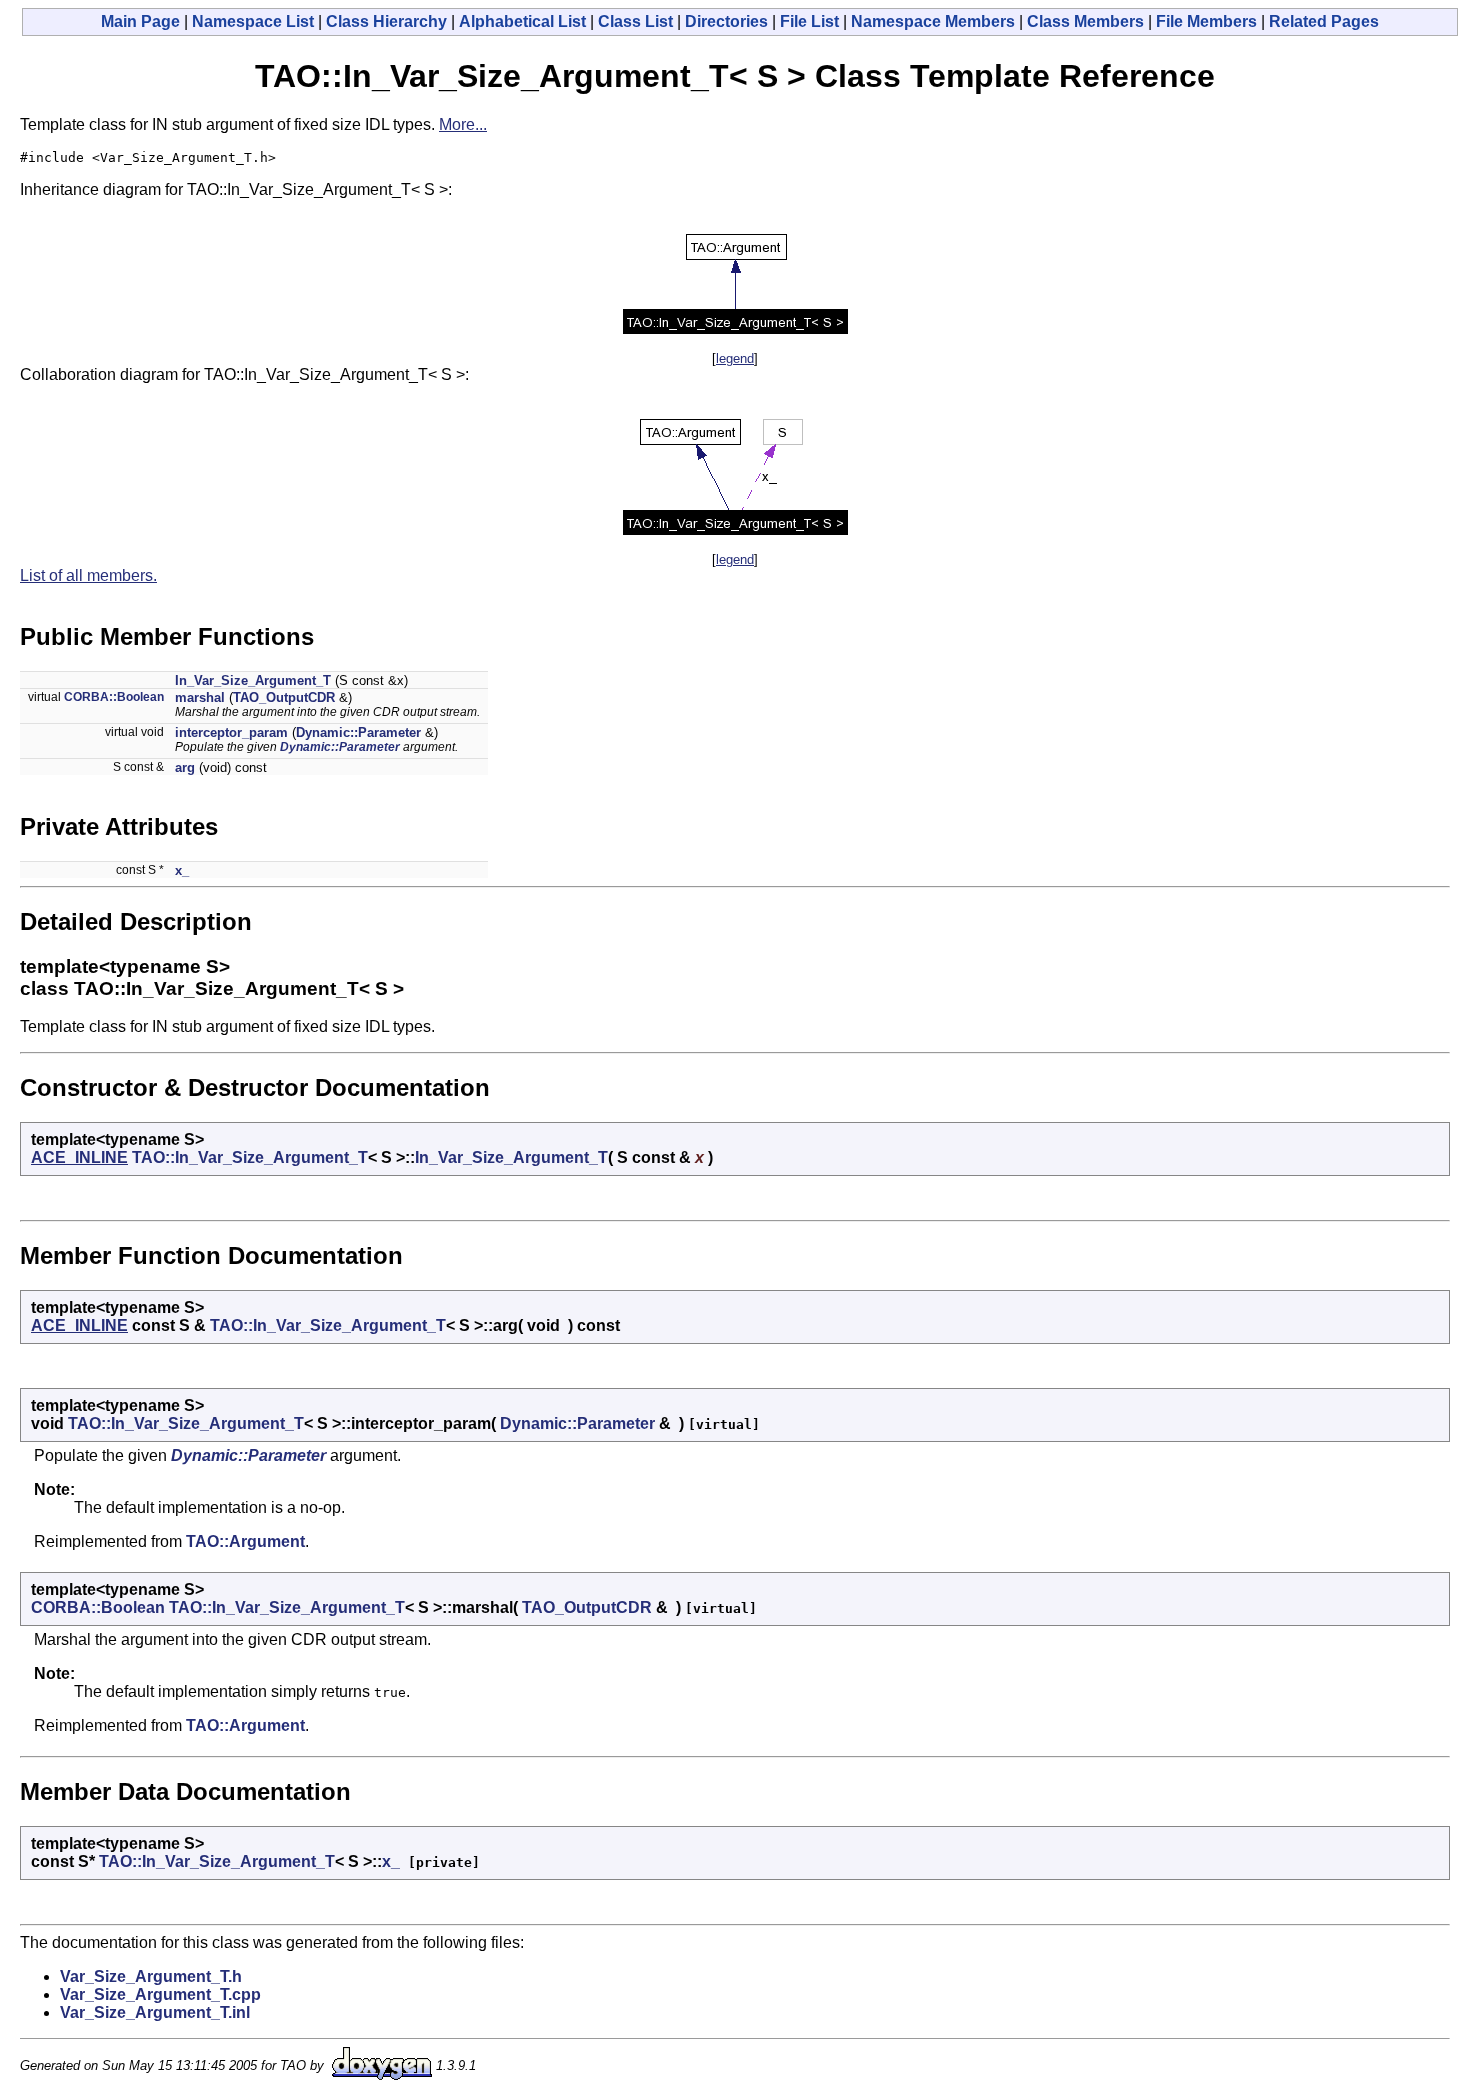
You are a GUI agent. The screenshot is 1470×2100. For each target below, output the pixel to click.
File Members (1206, 21)
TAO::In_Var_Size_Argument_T (250, 1157)
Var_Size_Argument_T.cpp (160, 1994)
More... (463, 124)
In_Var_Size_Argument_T (253, 680)
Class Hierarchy (386, 21)
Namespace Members (933, 21)
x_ (182, 870)
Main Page (140, 21)
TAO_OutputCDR (284, 697)
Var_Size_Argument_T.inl (155, 2012)
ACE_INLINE (79, 1157)
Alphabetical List (522, 21)
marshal (200, 697)
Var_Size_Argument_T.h (151, 1976)
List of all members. (88, 575)
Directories (726, 21)
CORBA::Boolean (114, 697)
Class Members (1085, 21)
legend (735, 358)
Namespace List (253, 21)
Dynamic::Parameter (358, 732)
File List (809, 21)
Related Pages (1324, 21)
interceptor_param (231, 732)
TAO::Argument (245, 1541)
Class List (635, 21)
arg (185, 767)
